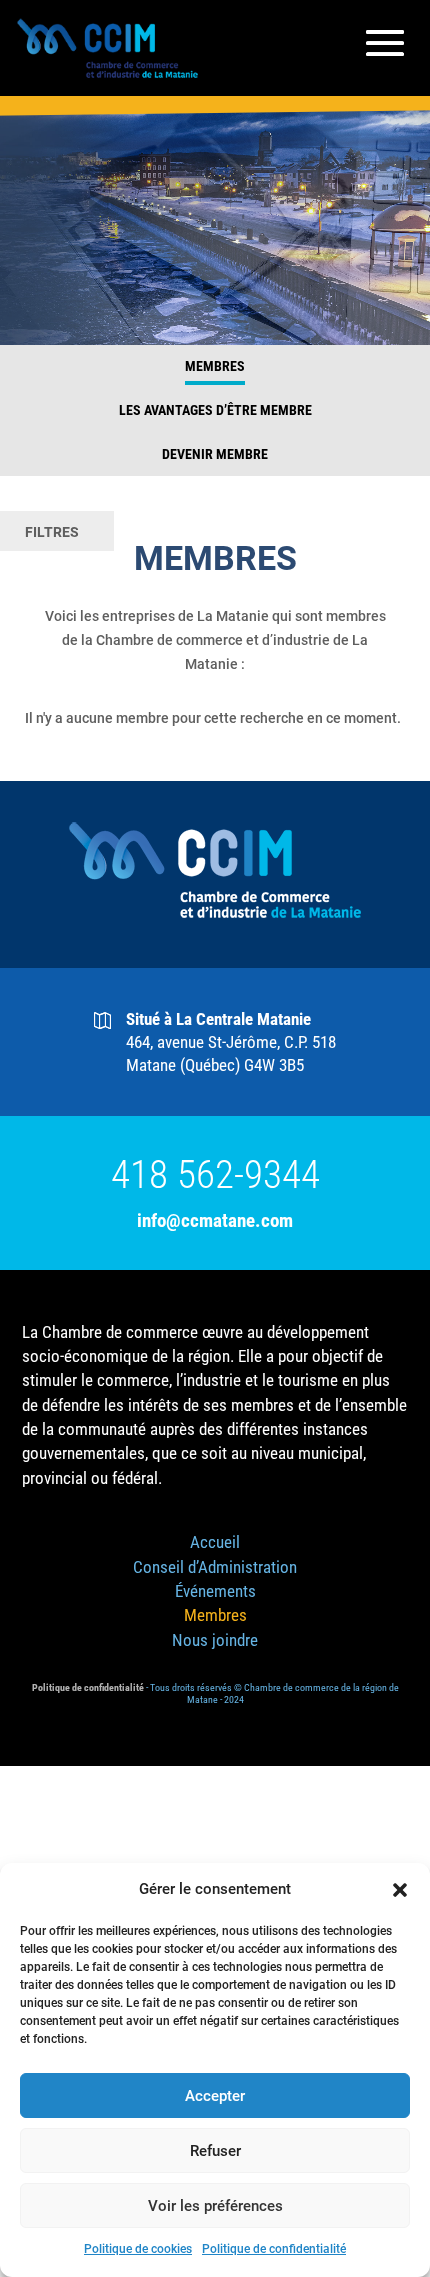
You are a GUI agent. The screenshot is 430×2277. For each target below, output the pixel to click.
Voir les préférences (215, 2206)
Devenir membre (215, 454)
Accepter (215, 2096)
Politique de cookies (138, 2249)
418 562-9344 (215, 1175)
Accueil (215, 1542)
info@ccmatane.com (215, 1220)
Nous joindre (215, 1640)
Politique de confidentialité (274, 2249)
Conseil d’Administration (215, 1567)
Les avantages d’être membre (215, 410)
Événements (215, 1591)
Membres (215, 366)
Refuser (215, 2151)
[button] (400, 1890)
